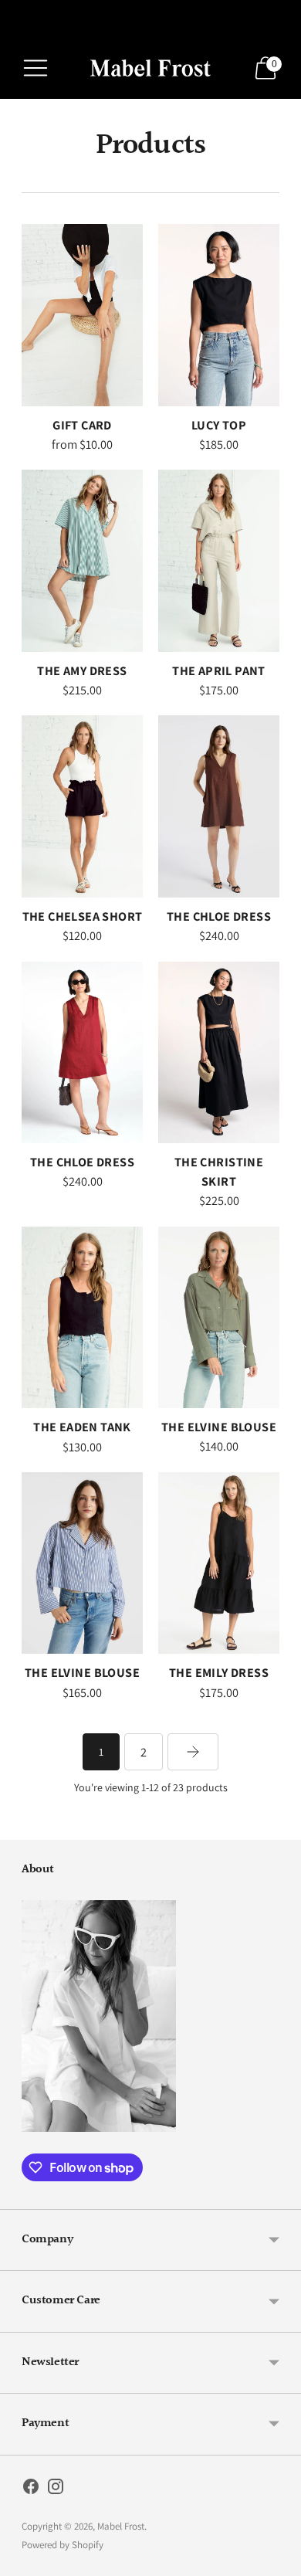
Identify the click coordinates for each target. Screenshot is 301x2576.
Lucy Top (219, 425)
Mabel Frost (121, 2526)
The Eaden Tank (82, 1427)
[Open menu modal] (36, 68)
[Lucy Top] (219, 315)
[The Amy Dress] (82, 560)
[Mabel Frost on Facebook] (31, 2489)
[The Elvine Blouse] (219, 1317)
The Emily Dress (219, 1672)
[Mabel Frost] (150, 68)
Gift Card (82, 425)
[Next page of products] (193, 1752)
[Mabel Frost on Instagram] (56, 2489)
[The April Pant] (219, 561)
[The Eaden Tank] (82, 1318)
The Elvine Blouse (219, 1427)
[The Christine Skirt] (219, 1052)
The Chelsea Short (83, 916)
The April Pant (219, 670)
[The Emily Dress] (219, 1563)
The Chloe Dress (219, 916)
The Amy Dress (82, 670)
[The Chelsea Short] (82, 806)
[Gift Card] (82, 315)
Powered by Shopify (63, 2545)
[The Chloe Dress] (219, 806)
